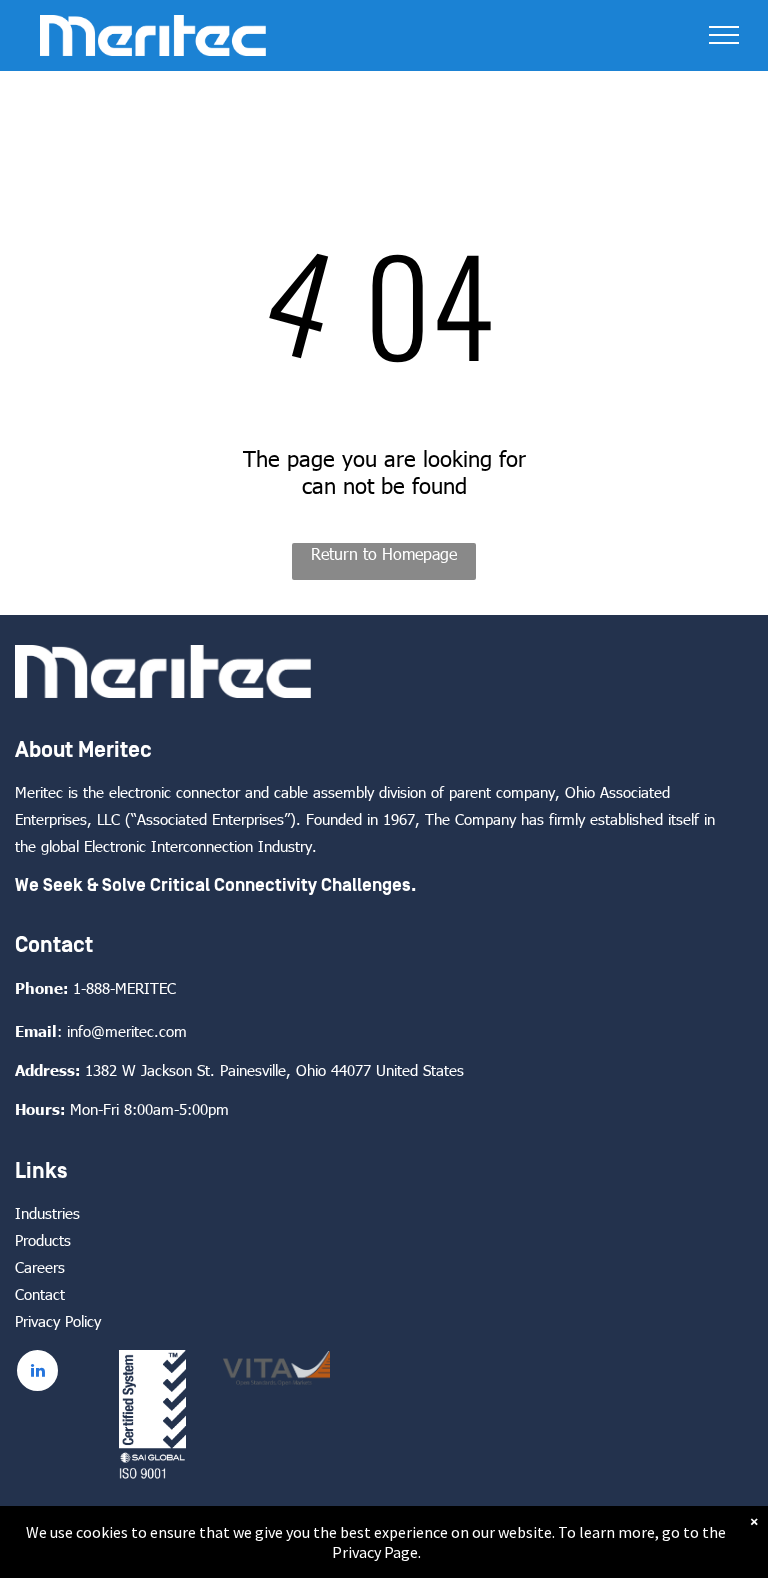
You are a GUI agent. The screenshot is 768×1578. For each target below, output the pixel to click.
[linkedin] (37, 1373)
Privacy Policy (58, 1321)
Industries (47, 1213)
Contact (40, 1294)
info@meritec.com (127, 1031)
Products (43, 1240)
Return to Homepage (384, 553)
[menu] (724, 35)
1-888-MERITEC (124, 988)
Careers (40, 1267)
